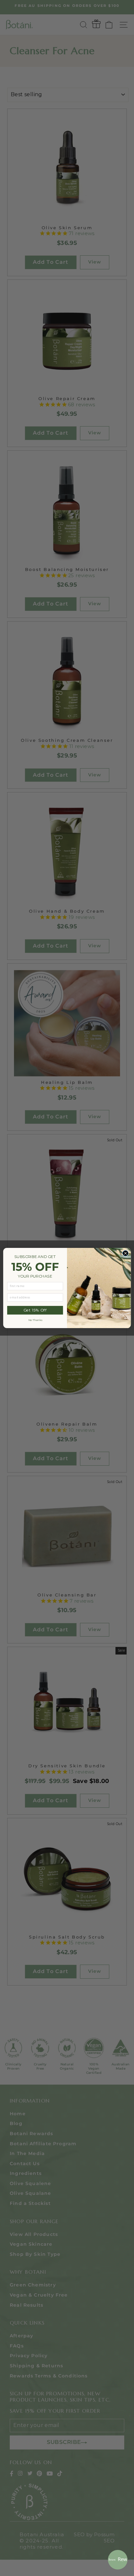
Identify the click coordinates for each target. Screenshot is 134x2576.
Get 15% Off (35, 1310)
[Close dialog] (125, 1253)
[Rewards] (118, 2560)
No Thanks (35, 1320)
